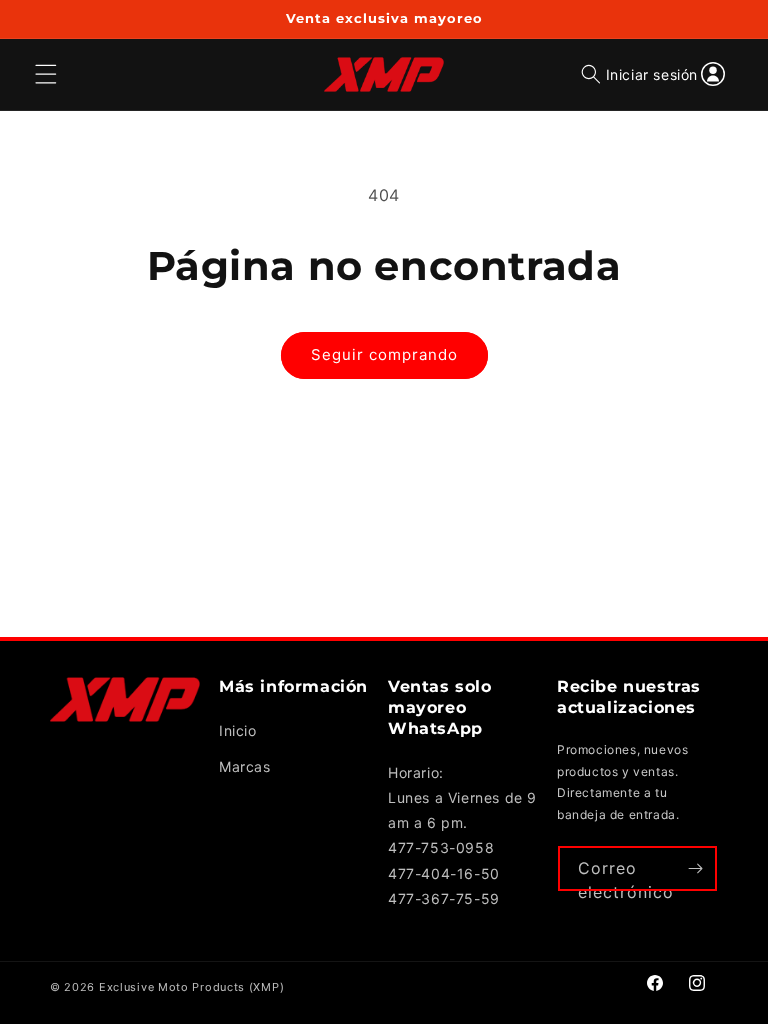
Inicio (238, 730)
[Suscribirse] (695, 868)
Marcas (245, 766)
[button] (591, 74)
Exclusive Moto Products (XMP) (191, 987)
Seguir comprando (384, 354)
